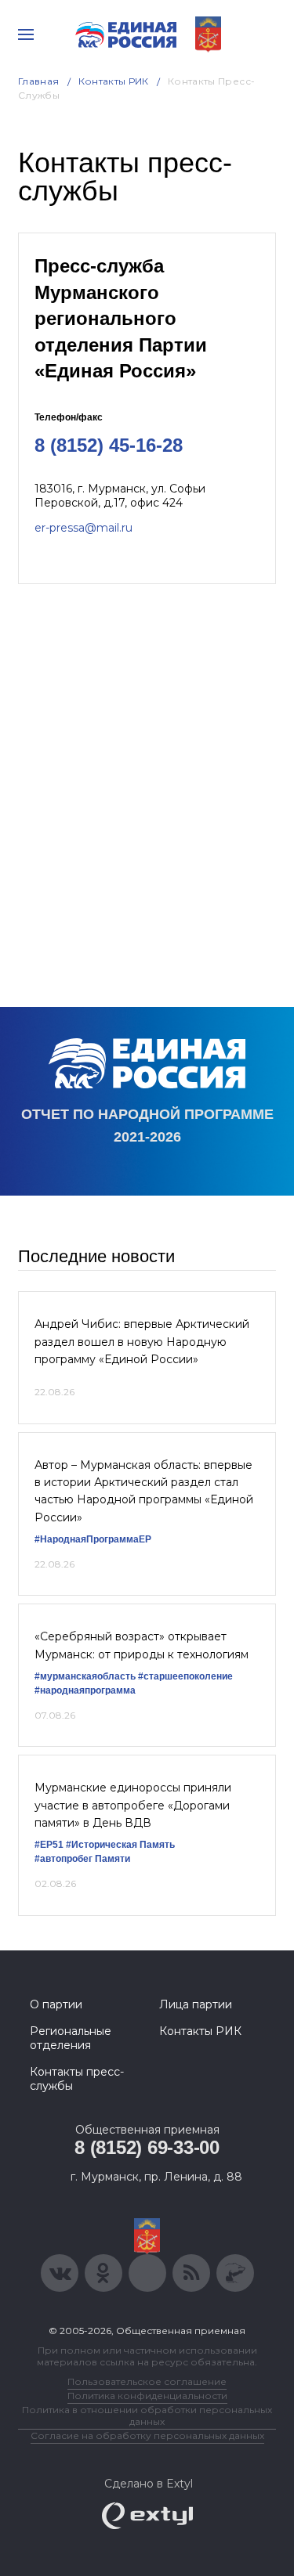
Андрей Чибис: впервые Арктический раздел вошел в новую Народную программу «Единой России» (142, 1342)
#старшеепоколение (185, 1676)
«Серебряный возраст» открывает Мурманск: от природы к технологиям (142, 1645)
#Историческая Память (120, 1845)
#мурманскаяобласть (85, 1676)
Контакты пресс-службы (77, 2079)
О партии (56, 2004)
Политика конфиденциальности (147, 2396)
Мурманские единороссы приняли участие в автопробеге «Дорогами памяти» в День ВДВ (133, 1805)
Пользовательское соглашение (147, 2381)
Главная (39, 81)
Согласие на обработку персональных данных (147, 2435)
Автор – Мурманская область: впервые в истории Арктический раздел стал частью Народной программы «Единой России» (144, 1491)
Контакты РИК (114, 81)
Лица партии (196, 2004)
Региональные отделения (71, 2038)
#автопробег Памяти (82, 1859)
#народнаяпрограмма (85, 1690)
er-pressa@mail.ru (83, 528)
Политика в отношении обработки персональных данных (147, 2415)
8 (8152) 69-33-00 (147, 2147)
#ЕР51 (49, 1845)
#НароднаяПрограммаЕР (93, 1539)
